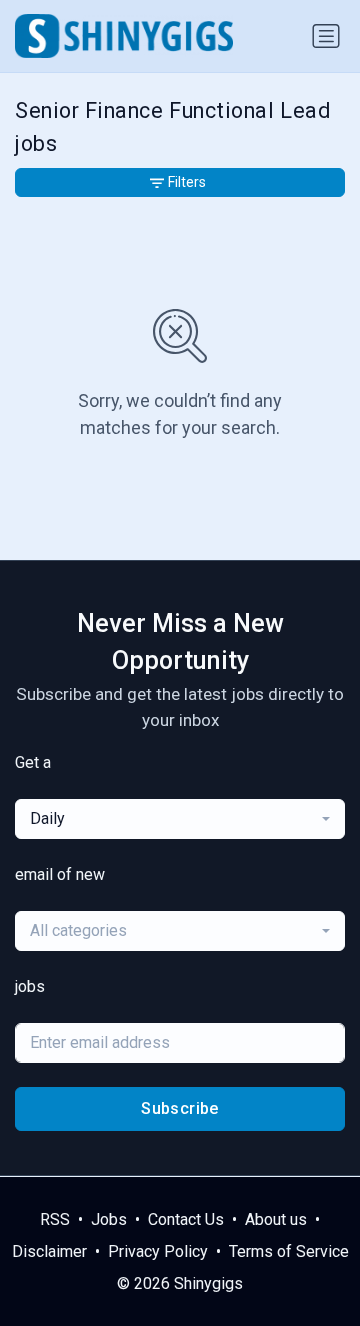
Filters (187, 182)
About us (276, 1219)
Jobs (109, 1219)
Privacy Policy (158, 1251)
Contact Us (186, 1219)
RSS (55, 1219)
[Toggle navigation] (326, 36)
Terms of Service (289, 1251)
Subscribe (180, 1108)
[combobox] (180, 819)
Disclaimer (49, 1251)
